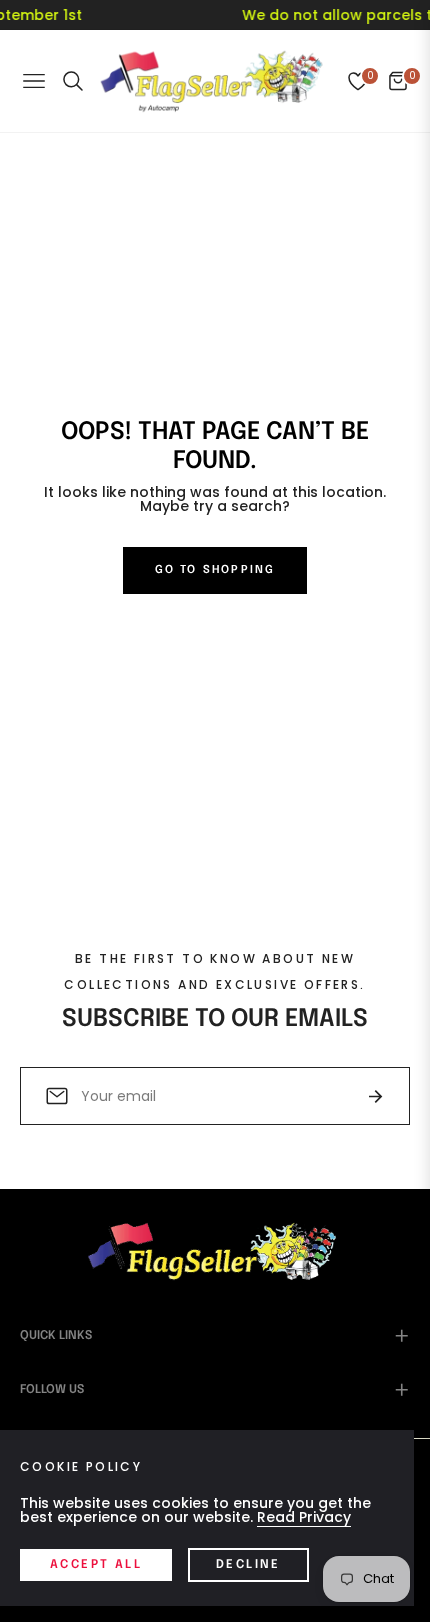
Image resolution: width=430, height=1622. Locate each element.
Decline (248, 1565)
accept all (96, 1565)
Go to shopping (215, 570)
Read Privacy (304, 1517)
